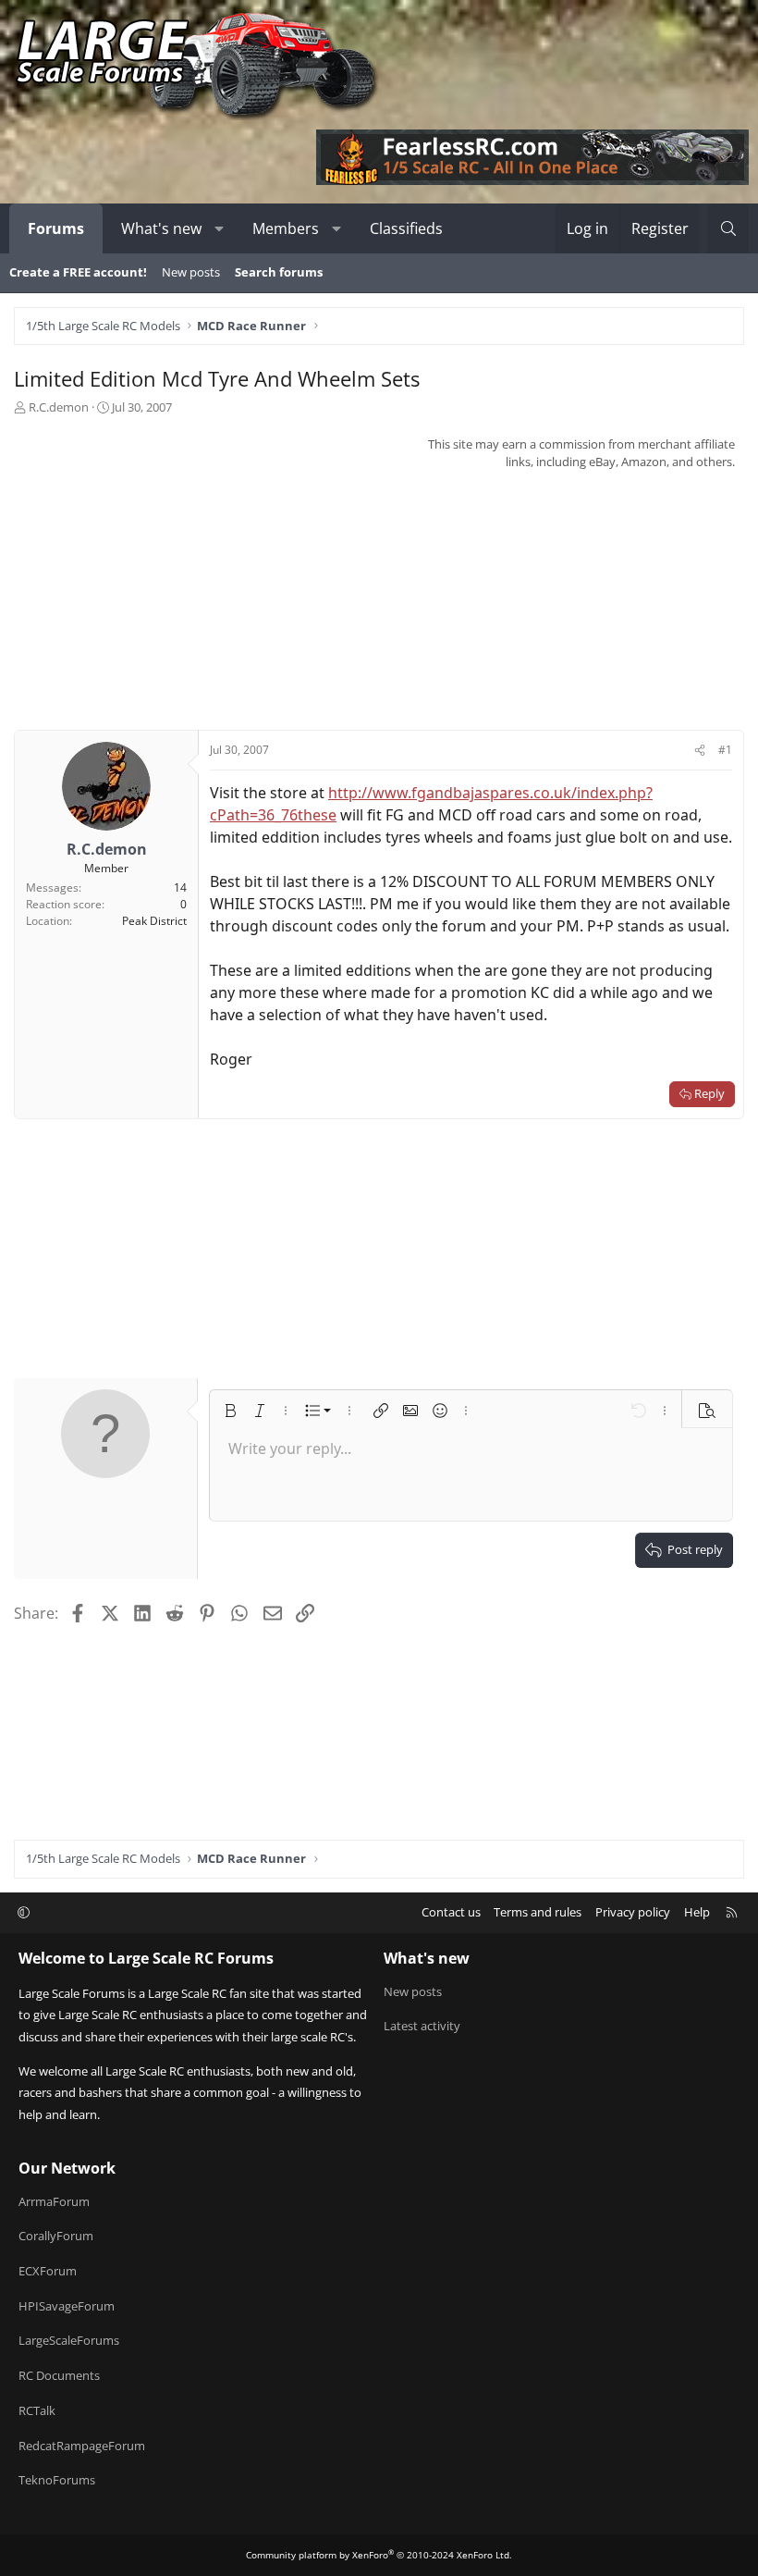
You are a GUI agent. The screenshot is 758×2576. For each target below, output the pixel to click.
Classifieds (406, 228)
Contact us (451, 1912)
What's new (161, 228)
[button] (220, 228)
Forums (56, 228)
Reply (709, 1093)
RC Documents (59, 2375)
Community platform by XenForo (379, 2555)
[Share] (700, 750)
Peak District (154, 921)
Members (286, 228)
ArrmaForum (54, 2201)
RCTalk (37, 2410)
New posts (191, 272)
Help (697, 1912)
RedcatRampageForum (82, 2446)
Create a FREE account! (78, 272)
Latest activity (422, 2026)
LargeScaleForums (69, 2340)
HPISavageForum (67, 2306)
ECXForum (48, 2271)
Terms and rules (538, 1912)
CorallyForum (56, 2236)
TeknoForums (57, 2480)
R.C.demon (59, 407)
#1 (725, 750)
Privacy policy (633, 1912)
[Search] (728, 228)
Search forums (279, 272)
